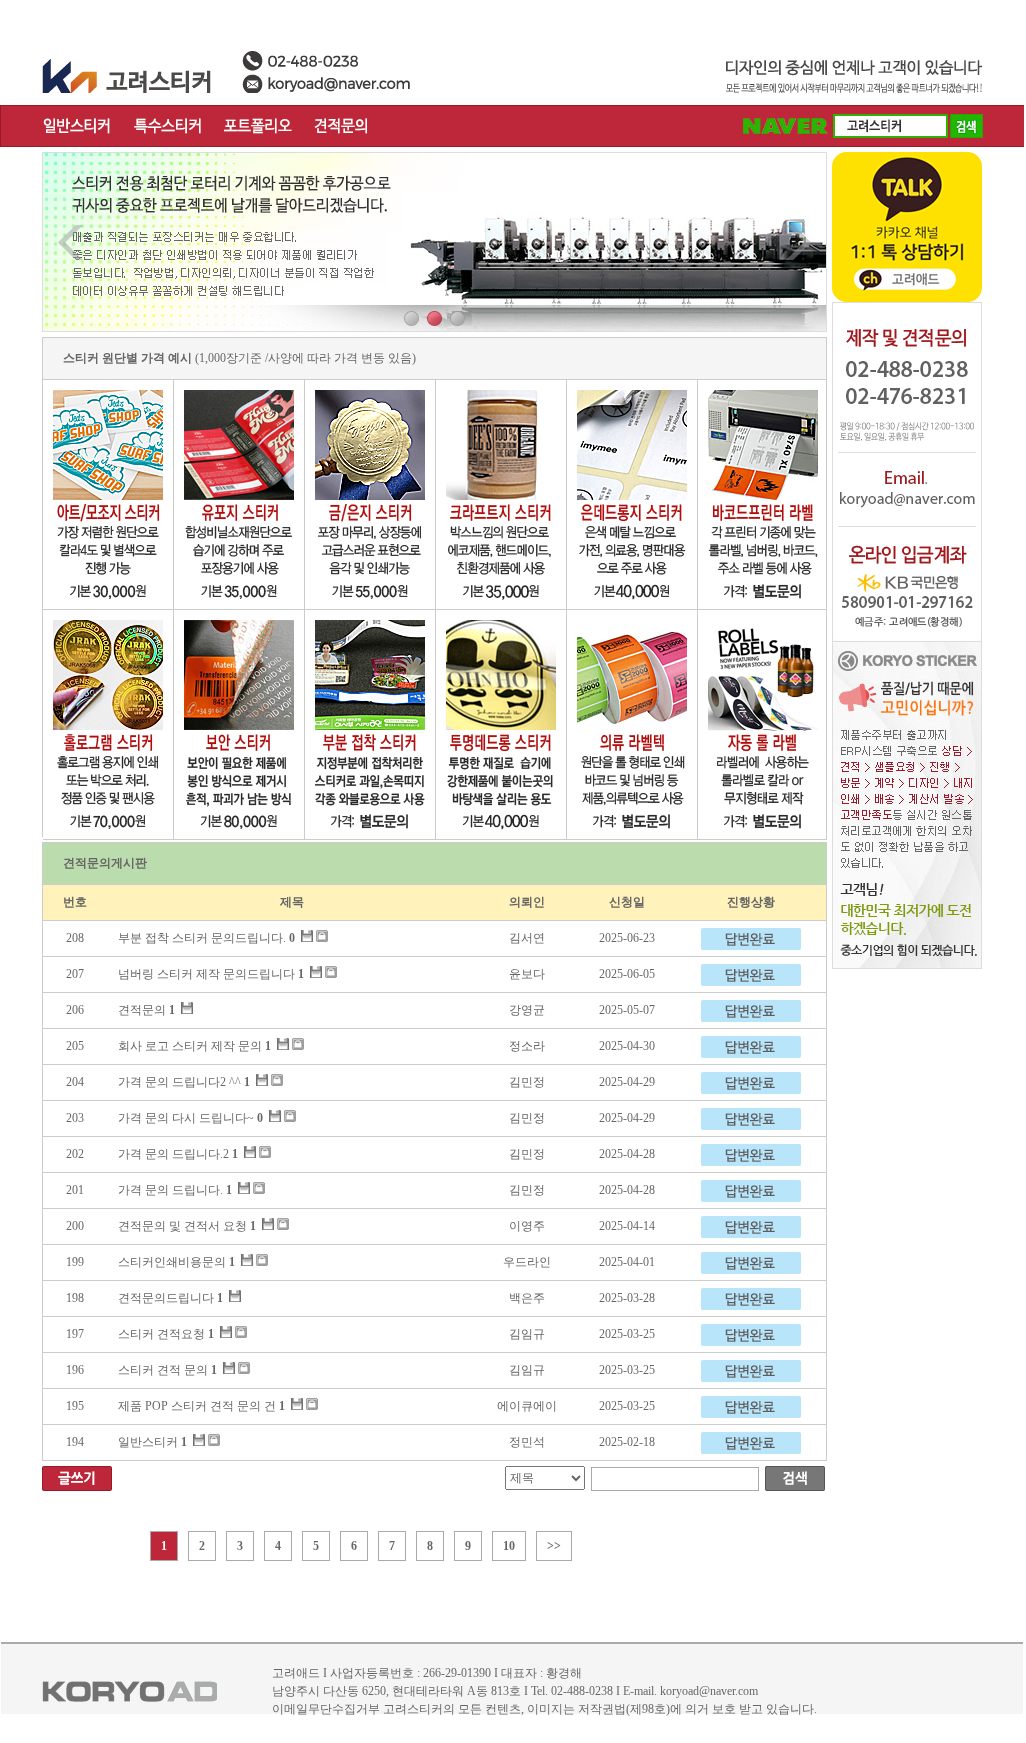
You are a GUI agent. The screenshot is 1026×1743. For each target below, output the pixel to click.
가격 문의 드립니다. (170, 1190)
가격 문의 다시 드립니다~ (186, 1118)
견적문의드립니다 (166, 1298)
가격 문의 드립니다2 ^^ (179, 1082)
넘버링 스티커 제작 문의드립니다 (206, 974)
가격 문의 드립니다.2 (173, 1154)
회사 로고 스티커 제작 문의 (190, 1046)
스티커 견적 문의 (163, 1370)
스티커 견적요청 (161, 1334)
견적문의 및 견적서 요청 (182, 1226)
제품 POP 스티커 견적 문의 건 (197, 1406)
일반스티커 (148, 1442)
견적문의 (142, 1010)
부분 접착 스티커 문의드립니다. (202, 938)
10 (509, 1546)
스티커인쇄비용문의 (172, 1262)
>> (554, 1546)
